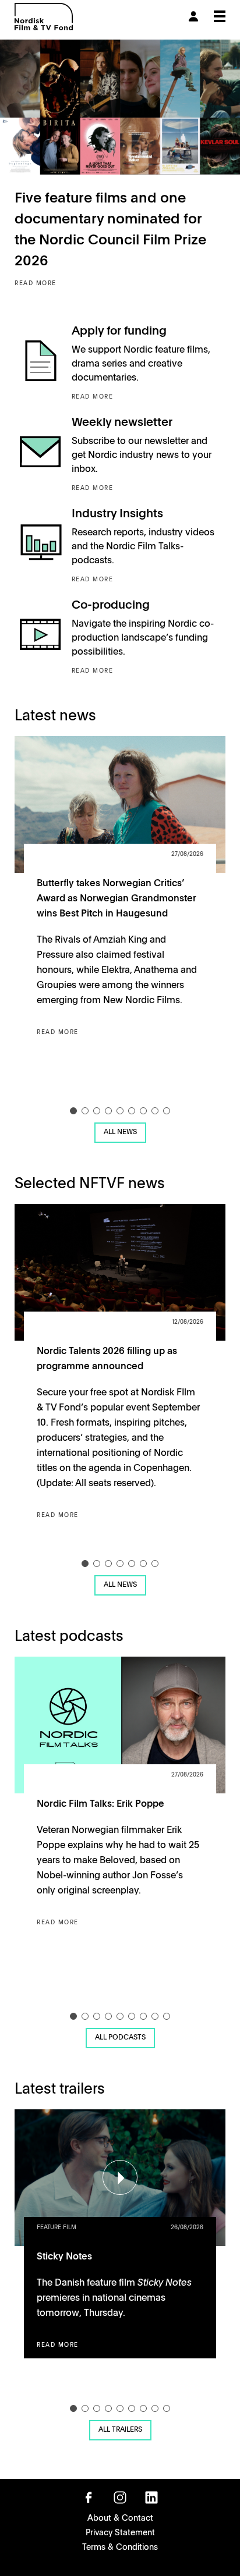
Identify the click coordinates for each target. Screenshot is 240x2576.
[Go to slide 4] (108, 1111)
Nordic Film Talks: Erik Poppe (100, 1803)
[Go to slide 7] (143, 1111)
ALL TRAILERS (120, 2429)
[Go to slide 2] (85, 1111)
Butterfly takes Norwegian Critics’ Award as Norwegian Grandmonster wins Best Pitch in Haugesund (117, 897)
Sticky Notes (64, 2255)
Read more (36, 283)
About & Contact (120, 2517)
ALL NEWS (120, 1131)
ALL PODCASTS (120, 2037)
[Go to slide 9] (167, 1111)
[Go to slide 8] (155, 1111)
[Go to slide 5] (120, 1111)
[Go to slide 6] (132, 1111)
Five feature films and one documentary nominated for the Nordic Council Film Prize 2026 (110, 228)
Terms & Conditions (120, 2546)
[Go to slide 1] (73, 1111)
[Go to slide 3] (97, 1111)
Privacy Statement (120, 2532)
